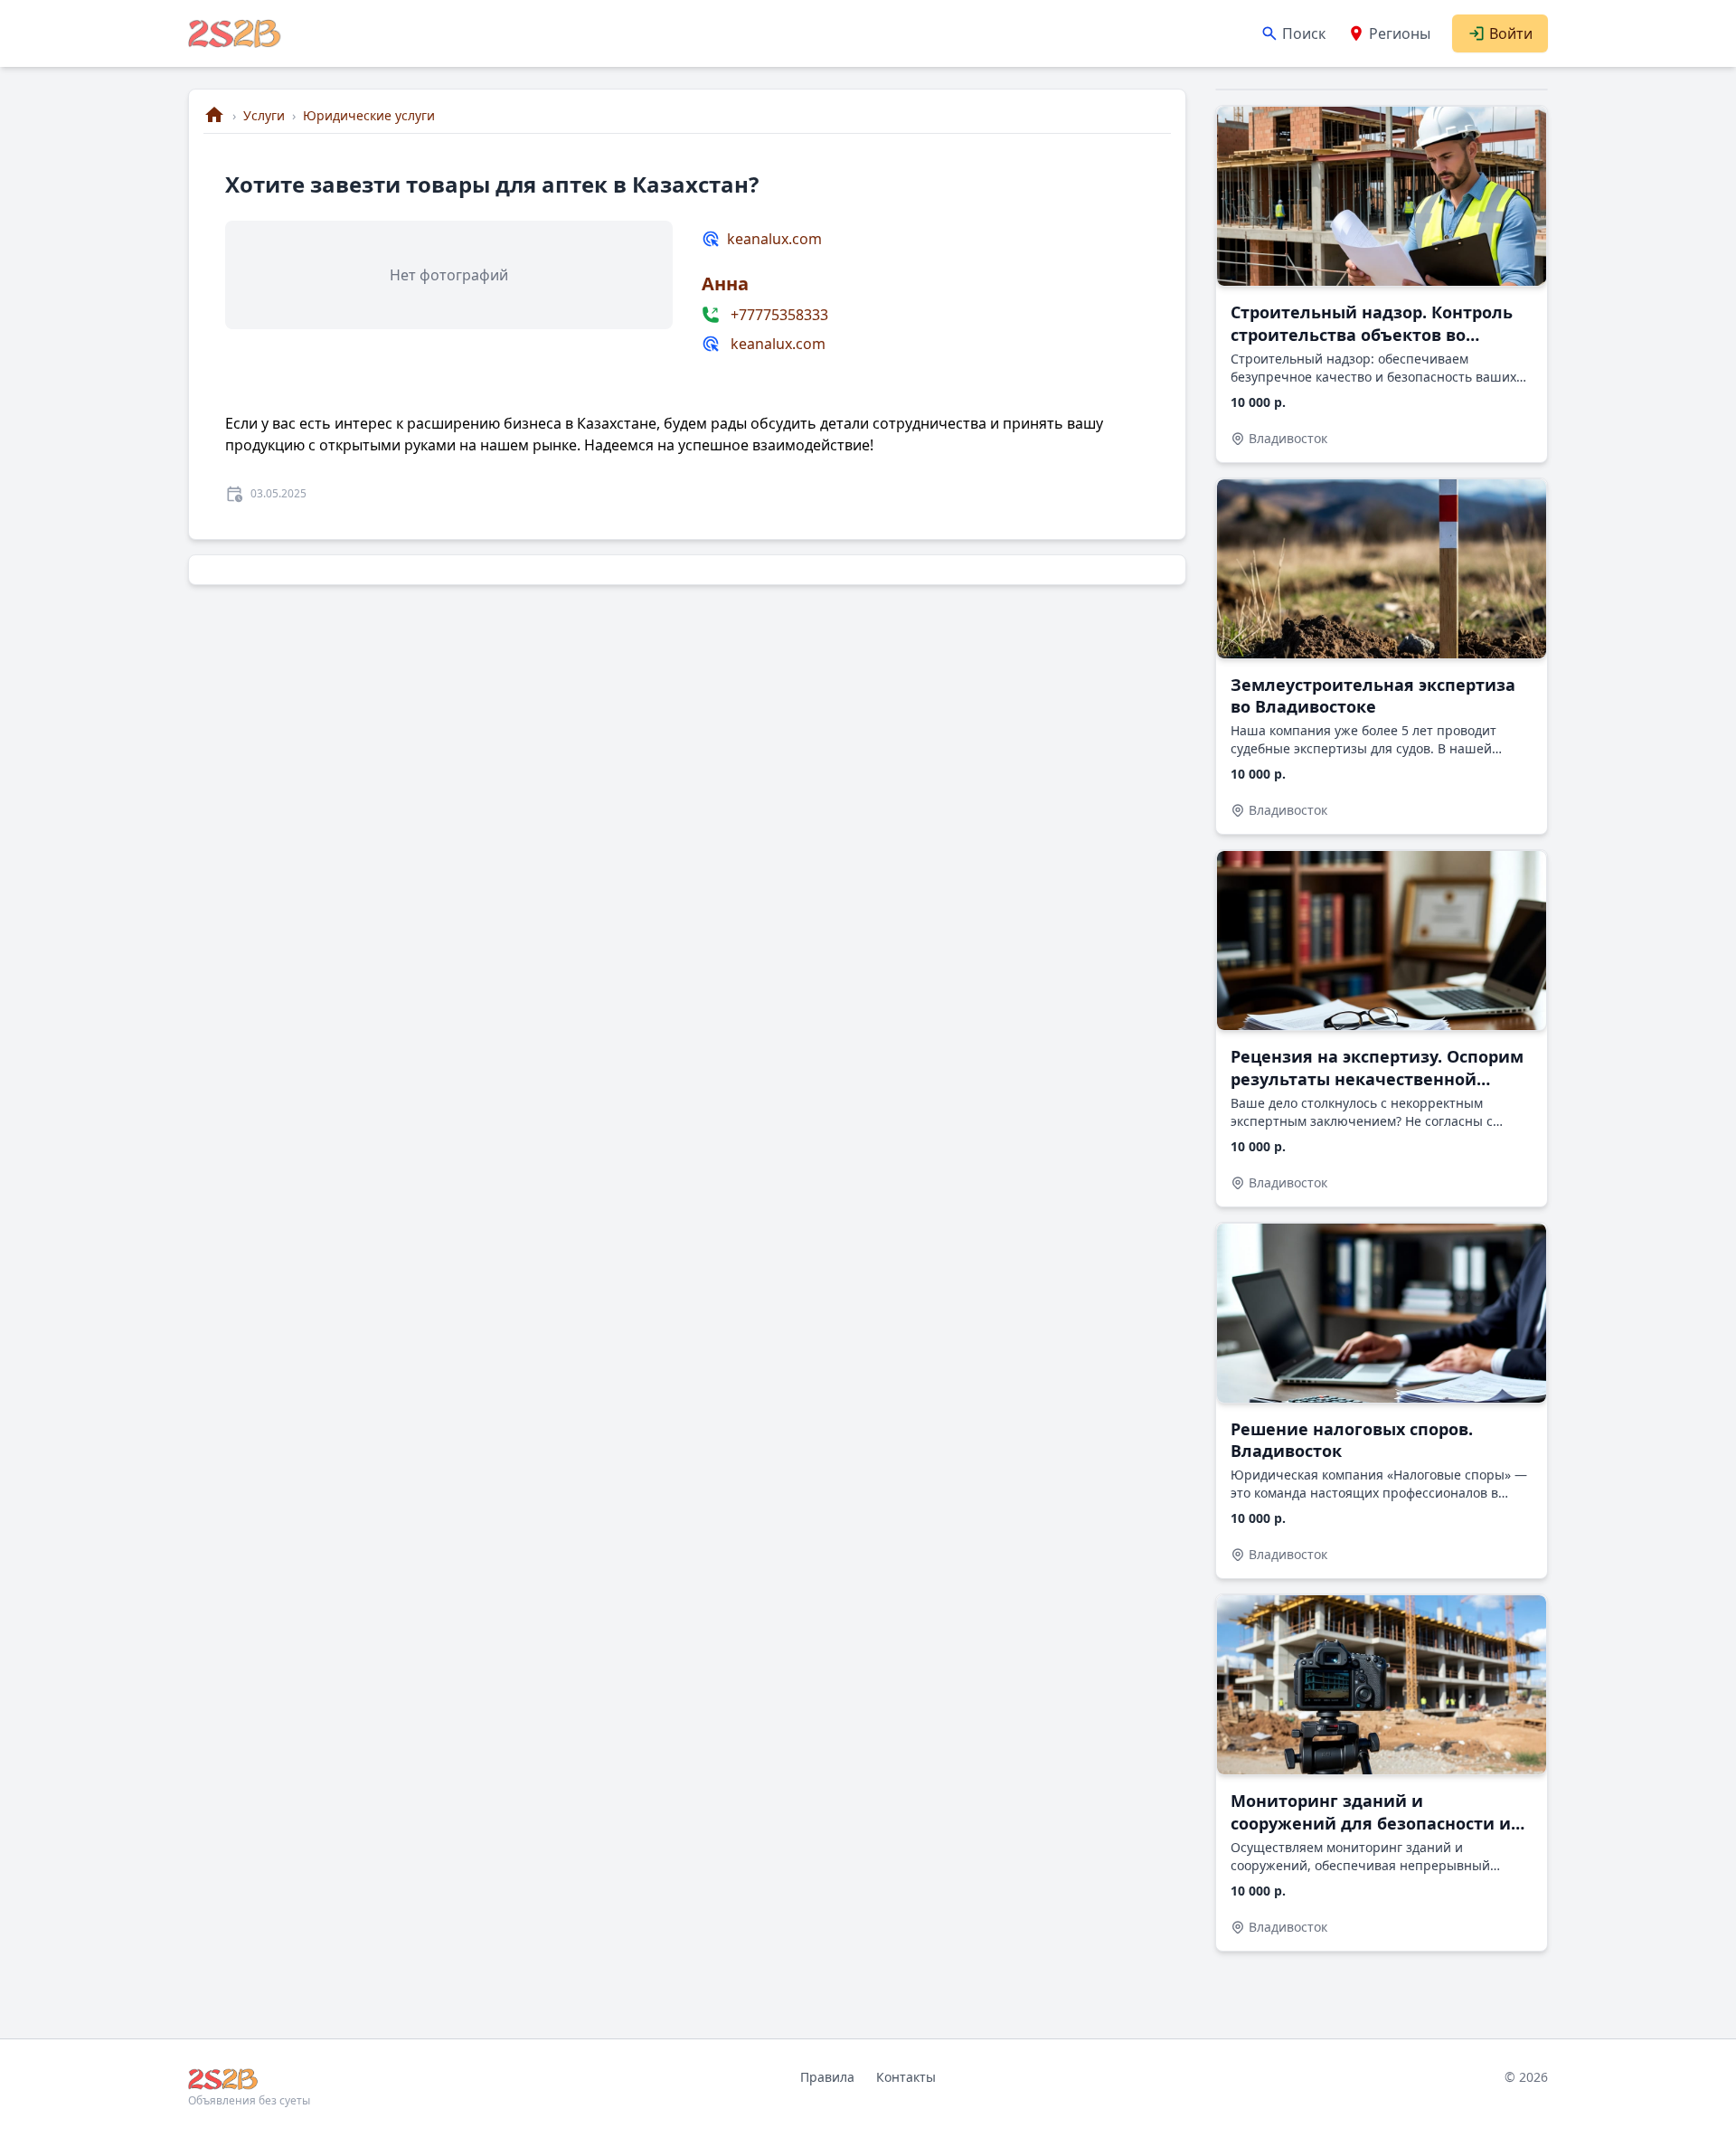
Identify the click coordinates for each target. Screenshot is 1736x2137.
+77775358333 (779, 315)
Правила (827, 2077)
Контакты (906, 2077)
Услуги (264, 115)
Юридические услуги (369, 115)
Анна (725, 284)
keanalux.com (774, 239)
